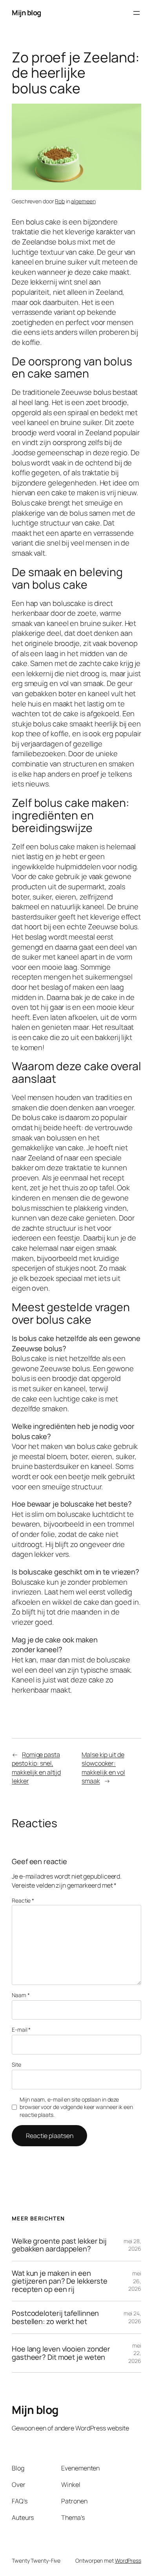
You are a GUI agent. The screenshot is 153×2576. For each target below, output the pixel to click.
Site (16, 2064)
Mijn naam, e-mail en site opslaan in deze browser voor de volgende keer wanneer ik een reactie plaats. (76, 2107)
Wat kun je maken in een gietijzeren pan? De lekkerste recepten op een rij (60, 2281)
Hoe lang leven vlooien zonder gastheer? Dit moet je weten (61, 2353)
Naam (21, 1995)
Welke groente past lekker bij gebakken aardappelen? (59, 2245)
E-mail (21, 2030)
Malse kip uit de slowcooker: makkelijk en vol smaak (103, 1768)
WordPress (128, 2560)
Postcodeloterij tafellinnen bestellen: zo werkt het (55, 2317)
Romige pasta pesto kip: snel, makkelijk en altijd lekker (36, 1768)
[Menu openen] (137, 13)
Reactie (23, 1900)
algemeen (83, 201)
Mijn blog (26, 13)
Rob (60, 201)
